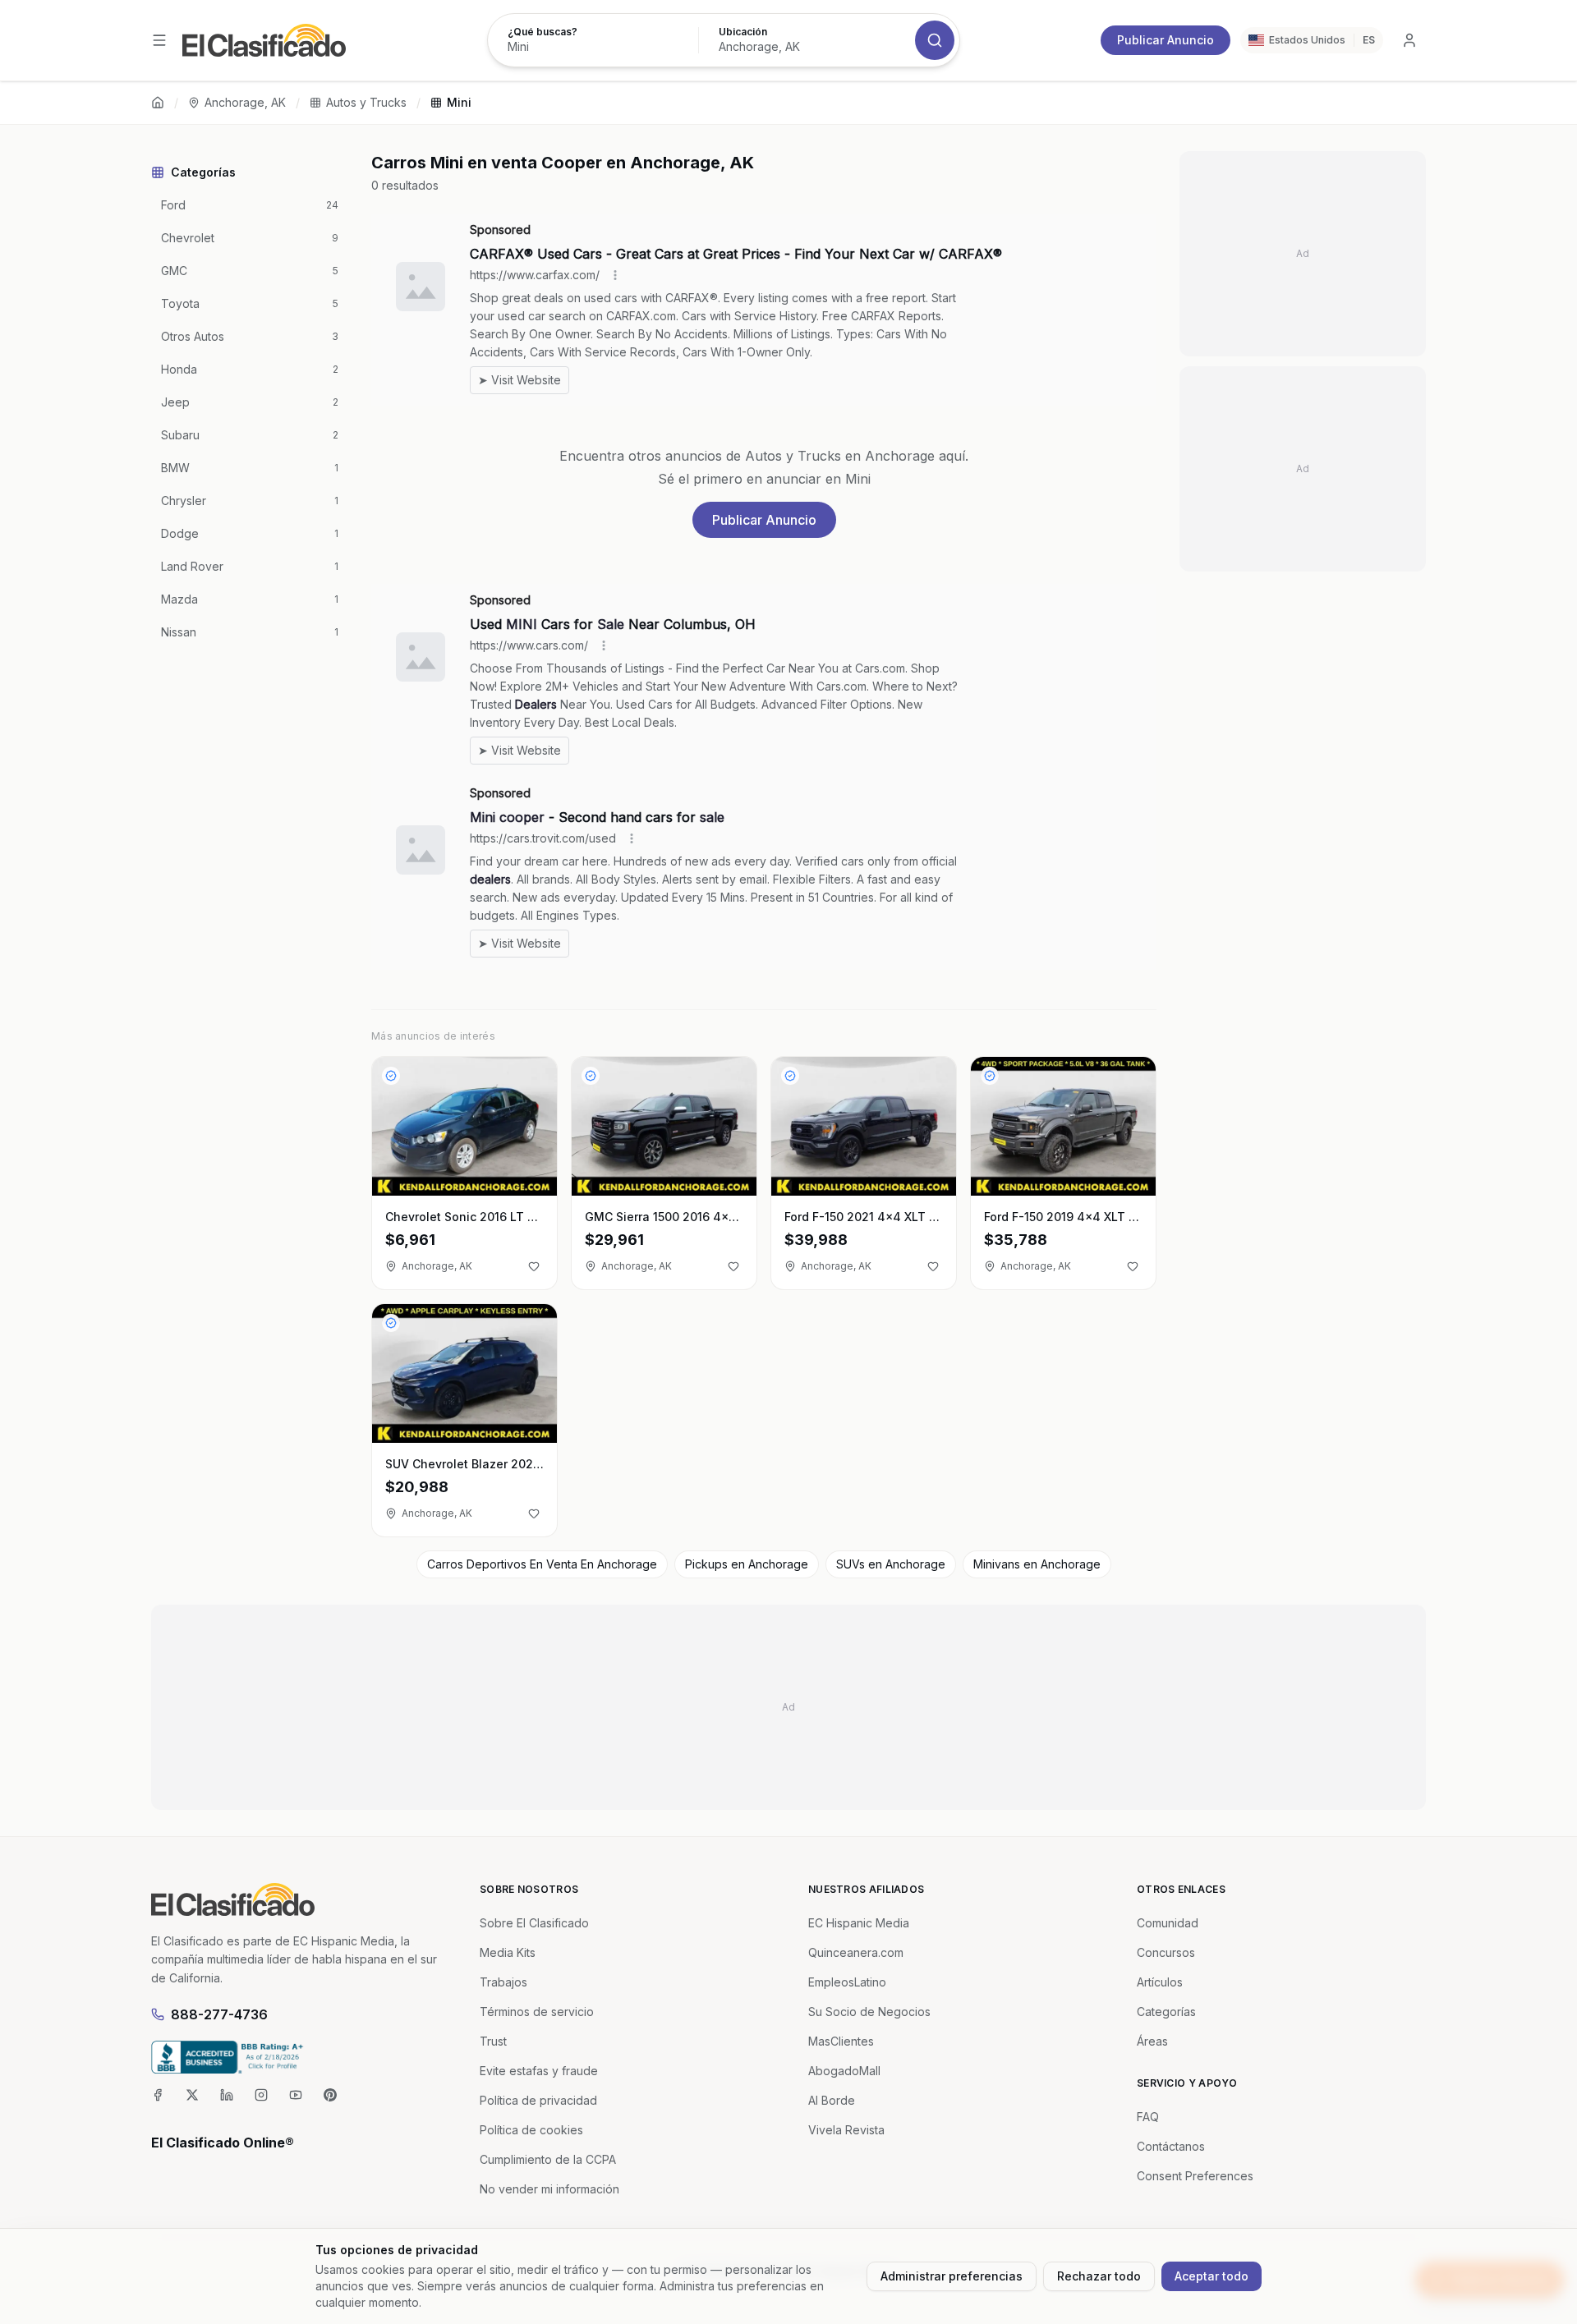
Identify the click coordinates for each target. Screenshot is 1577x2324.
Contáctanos (1171, 2146)
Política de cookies (531, 2130)
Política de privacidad (538, 2100)
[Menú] (159, 40)
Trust (493, 2041)
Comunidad (1168, 1923)
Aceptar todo (1211, 2276)
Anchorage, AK (245, 102)
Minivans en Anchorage (1037, 1564)
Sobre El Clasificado (534, 1923)
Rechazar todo (1099, 2276)
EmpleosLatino (847, 1982)
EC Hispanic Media (859, 1923)
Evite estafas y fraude (539, 2071)
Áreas (1152, 2041)
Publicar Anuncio (1166, 40)
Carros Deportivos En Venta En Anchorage (542, 1564)
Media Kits (508, 1952)
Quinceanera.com (856, 1952)
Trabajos (503, 1982)
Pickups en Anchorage (747, 1564)
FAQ (1148, 2117)
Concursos (1166, 1952)
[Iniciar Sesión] (1409, 40)
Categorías (1166, 2012)
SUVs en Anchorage (891, 1564)
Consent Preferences (1195, 2176)
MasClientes (841, 2041)
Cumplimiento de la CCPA (548, 2159)
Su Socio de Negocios (869, 2012)
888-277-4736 (219, 2014)
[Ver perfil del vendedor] (391, 1076)
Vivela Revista (846, 2130)
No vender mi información (549, 2189)
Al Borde (832, 2100)
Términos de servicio (537, 2012)
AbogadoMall (844, 2071)
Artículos (1160, 1982)
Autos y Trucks (366, 102)
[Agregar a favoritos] (534, 1266)
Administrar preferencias (952, 2276)
